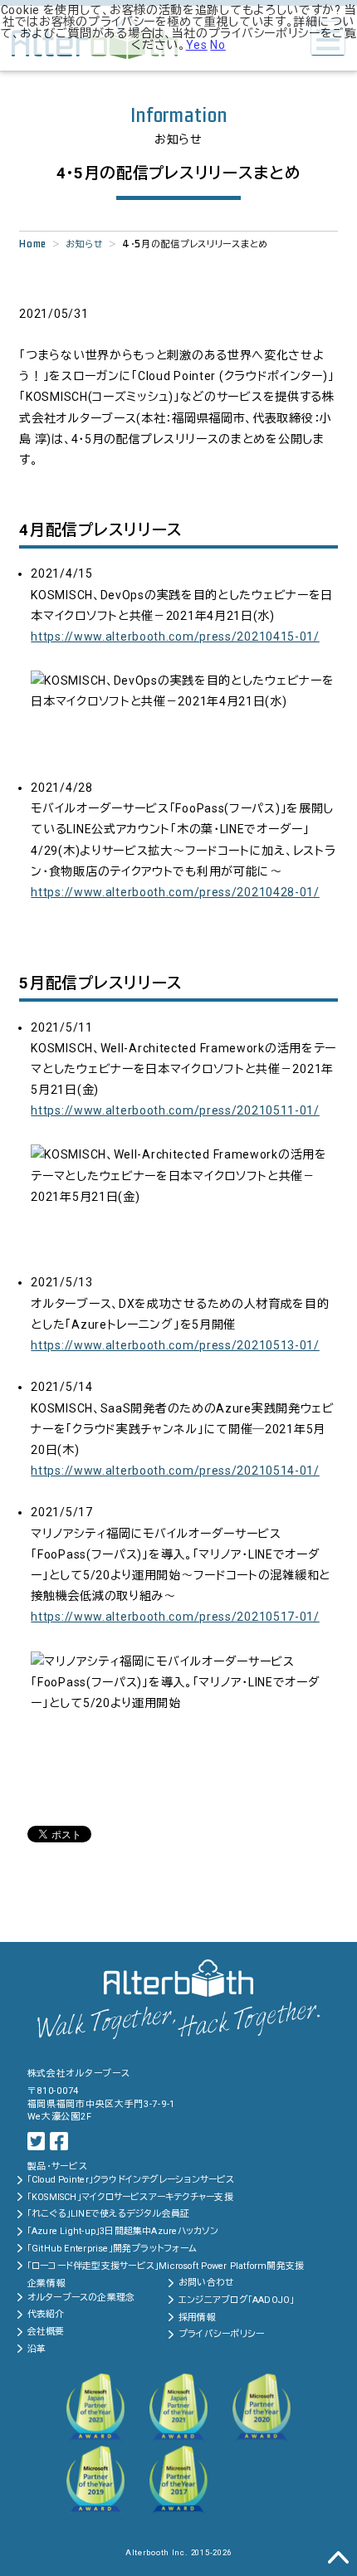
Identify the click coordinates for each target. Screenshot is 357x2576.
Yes (197, 45)
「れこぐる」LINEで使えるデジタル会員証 (109, 2214)
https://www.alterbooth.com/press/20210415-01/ (175, 637)
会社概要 (46, 2332)
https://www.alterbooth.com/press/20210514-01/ (175, 1471)
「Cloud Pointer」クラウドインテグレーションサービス (131, 2180)
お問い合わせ (206, 2283)
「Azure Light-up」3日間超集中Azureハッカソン (123, 2231)
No (218, 45)
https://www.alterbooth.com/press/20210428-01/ (175, 892)
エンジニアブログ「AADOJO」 (237, 2300)
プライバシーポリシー (221, 2334)
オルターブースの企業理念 (81, 2298)
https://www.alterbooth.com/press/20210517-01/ (175, 1617)
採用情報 (197, 2317)
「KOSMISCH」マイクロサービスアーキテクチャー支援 (130, 2197)
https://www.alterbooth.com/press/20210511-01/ (175, 1110)
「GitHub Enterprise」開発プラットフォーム (112, 2249)
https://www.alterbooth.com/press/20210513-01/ (175, 1345)
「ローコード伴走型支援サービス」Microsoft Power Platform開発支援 (166, 2266)
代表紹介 (46, 2314)
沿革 (37, 2349)
